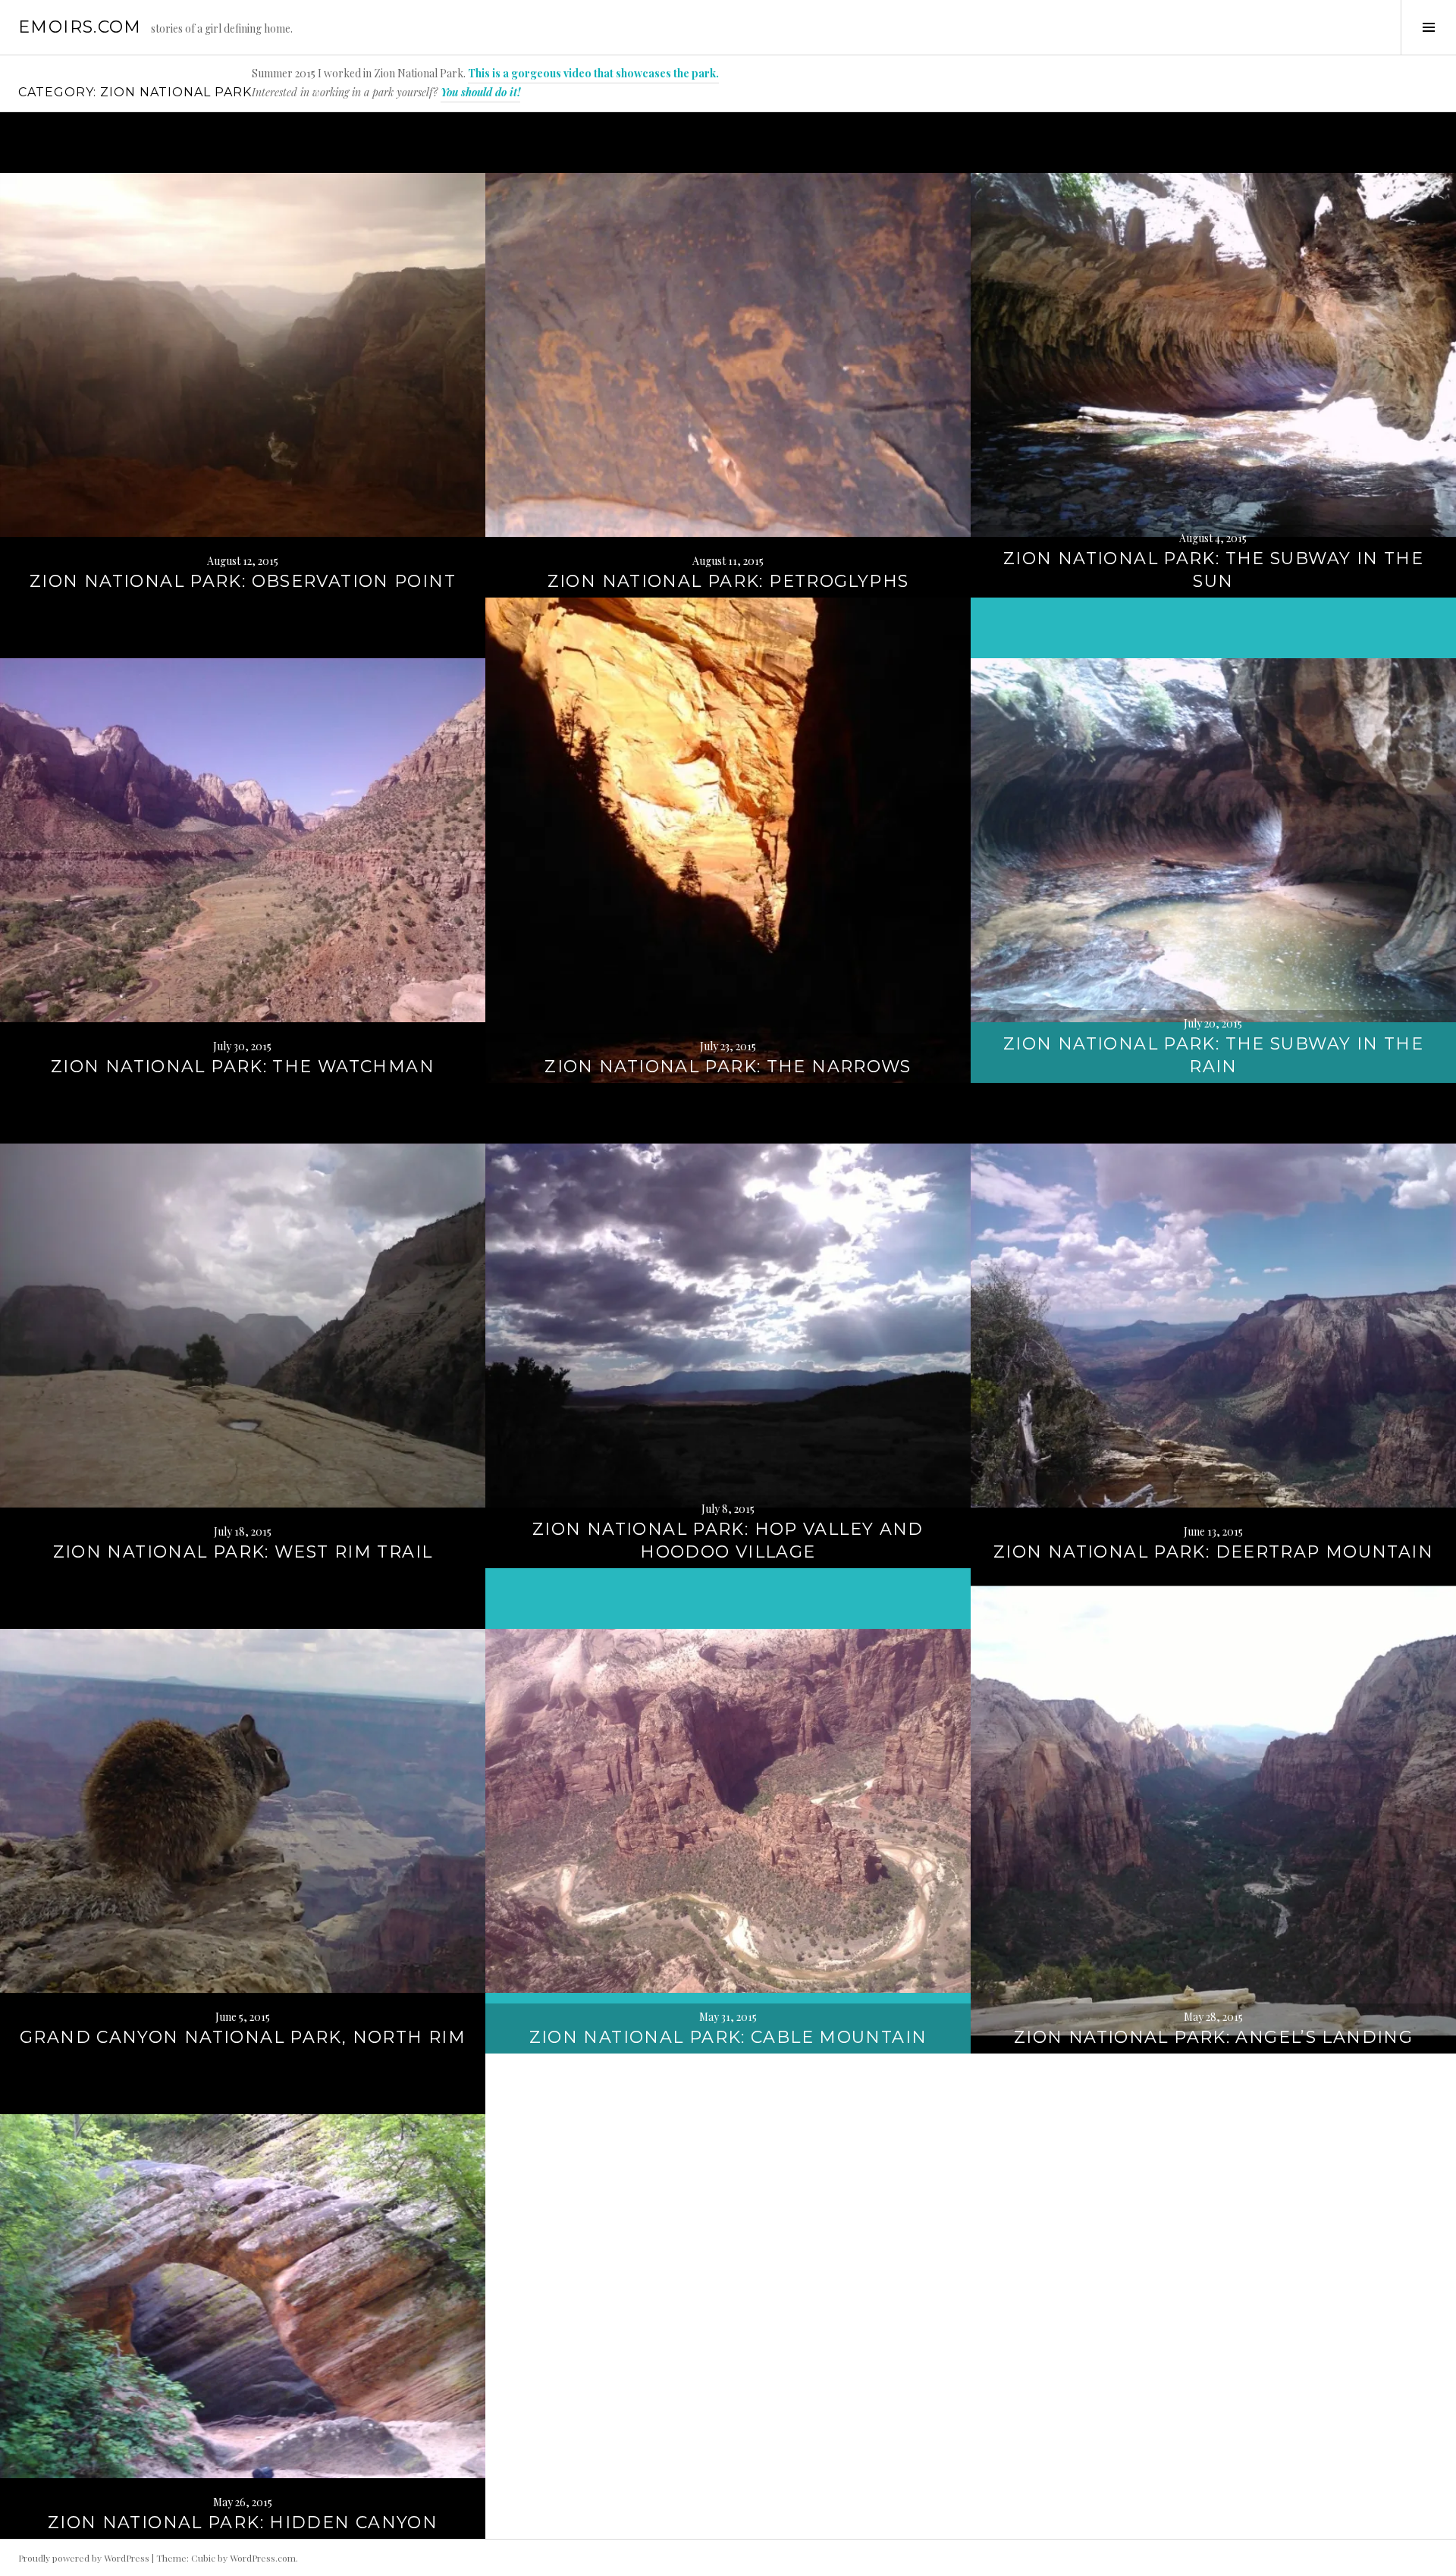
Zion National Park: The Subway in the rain (1213, 1055)
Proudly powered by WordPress (84, 2558)
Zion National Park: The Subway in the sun (1213, 570)
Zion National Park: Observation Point (243, 581)
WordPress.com (263, 2558)
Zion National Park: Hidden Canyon (243, 2523)
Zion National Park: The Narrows (728, 1067)
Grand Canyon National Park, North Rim (243, 2037)
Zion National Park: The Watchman (243, 1067)
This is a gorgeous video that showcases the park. (593, 73)
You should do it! (480, 92)
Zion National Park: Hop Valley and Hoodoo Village (728, 1541)
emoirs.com (80, 27)
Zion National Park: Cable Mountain (728, 2037)
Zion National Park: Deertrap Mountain (1213, 1552)
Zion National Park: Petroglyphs (728, 581)
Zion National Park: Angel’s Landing (1213, 2037)
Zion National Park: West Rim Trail (243, 1552)
